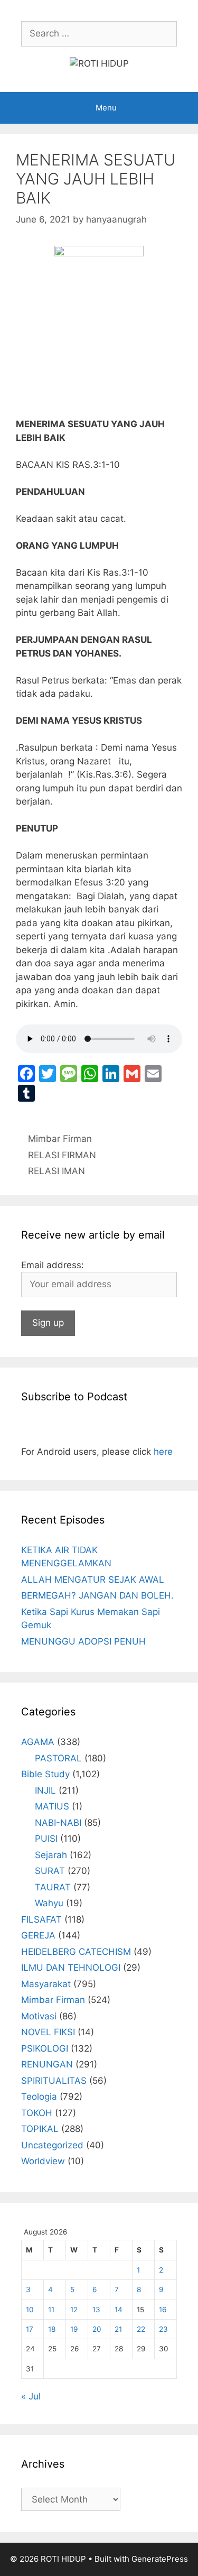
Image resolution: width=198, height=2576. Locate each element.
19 (74, 2329)
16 (163, 2310)
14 (119, 2310)
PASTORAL (58, 1758)
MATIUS (52, 1806)
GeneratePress (160, 2559)
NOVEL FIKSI (48, 2032)
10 (30, 2310)
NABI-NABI (58, 1823)
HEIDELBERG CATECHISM (76, 1952)
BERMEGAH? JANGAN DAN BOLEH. (97, 1595)
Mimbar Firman (60, 1139)
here (163, 1452)
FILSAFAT (41, 1919)
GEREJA (38, 1935)
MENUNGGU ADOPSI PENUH (83, 1641)
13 (96, 2310)
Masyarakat (46, 1984)
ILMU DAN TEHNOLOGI (71, 1968)
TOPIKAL (40, 2129)
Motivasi (39, 2016)
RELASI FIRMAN (62, 1155)
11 (51, 2310)
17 (30, 2329)
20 (97, 2329)
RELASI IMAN (56, 1171)
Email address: (53, 1265)
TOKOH (37, 2113)
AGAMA (38, 1742)
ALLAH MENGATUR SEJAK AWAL (93, 1580)
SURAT (50, 1871)
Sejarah (51, 1855)
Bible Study (45, 1774)
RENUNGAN (47, 2064)
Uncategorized (52, 2145)
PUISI (46, 1839)
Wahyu (49, 1903)
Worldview (43, 2161)
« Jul (31, 2396)
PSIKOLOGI (45, 2048)
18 (52, 2329)
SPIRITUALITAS (54, 2081)
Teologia (39, 2097)
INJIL (45, 1790)
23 (163, 2329)
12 (74, 2310)
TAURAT (53, 1887)
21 (118, 2329)
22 (141, 2329)
